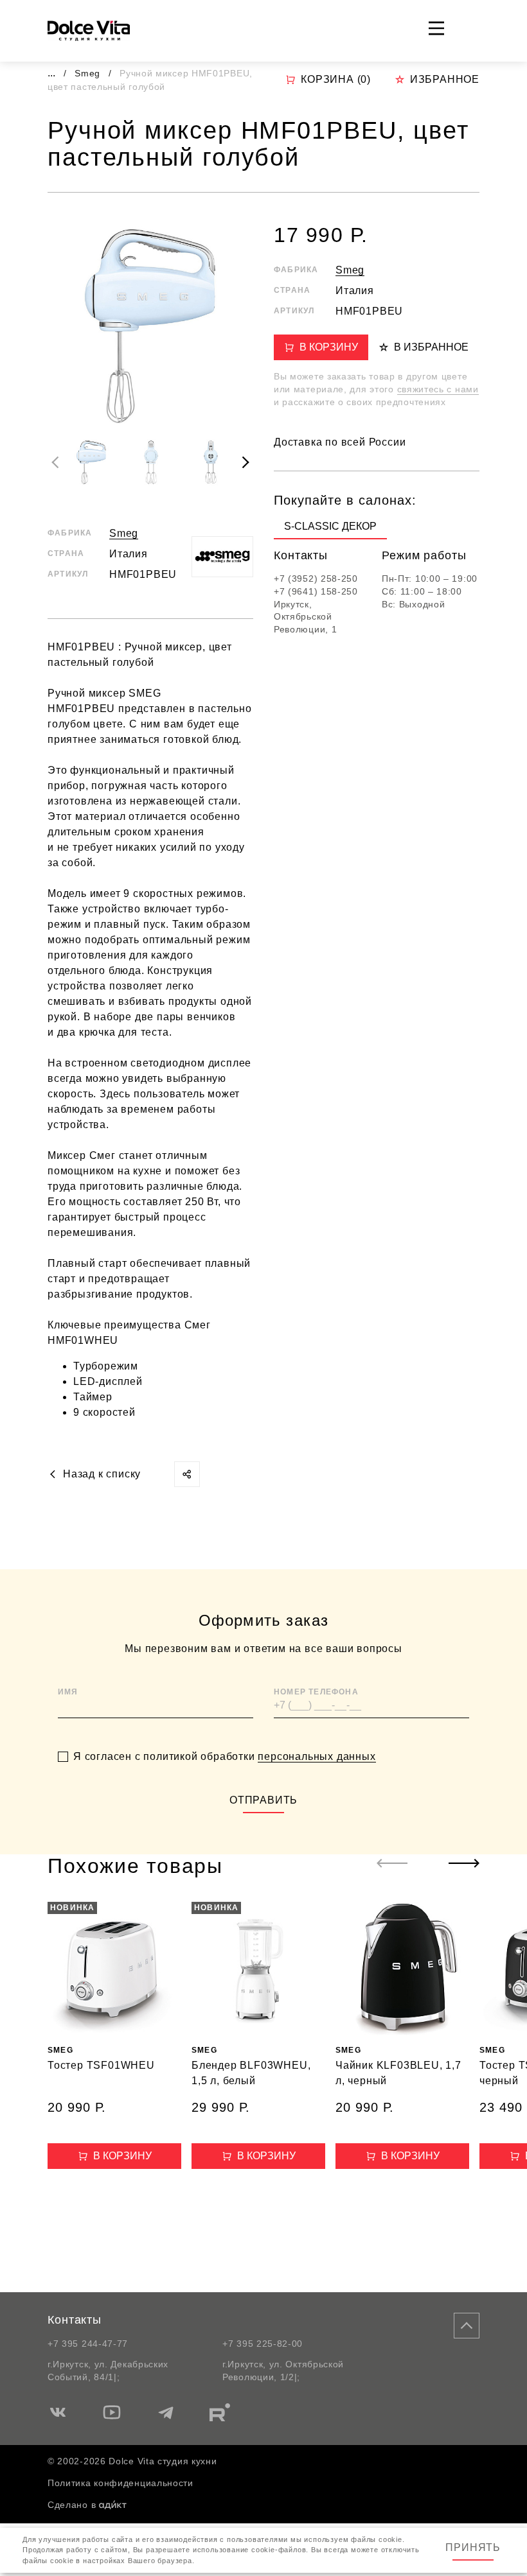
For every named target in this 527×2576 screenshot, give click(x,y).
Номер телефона (316, 1692)
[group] (330, 529)
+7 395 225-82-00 (263, 2344)
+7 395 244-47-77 (88, 2344)
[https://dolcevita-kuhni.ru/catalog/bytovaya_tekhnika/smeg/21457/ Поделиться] (187, 1474)
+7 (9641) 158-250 (316, 591)
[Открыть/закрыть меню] (436, 28)
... (51, 73)
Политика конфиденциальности (121, 2483)
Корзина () (336, 79)
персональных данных (317, 1756)
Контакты (75, 2320)
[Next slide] (246, 462)
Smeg (89, 73)
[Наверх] (467, 2326)
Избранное (445, 79)
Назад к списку (102, 1474)
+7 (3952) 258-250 (316, 579)
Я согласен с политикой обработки (225, 1756)
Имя (68, 1692)
